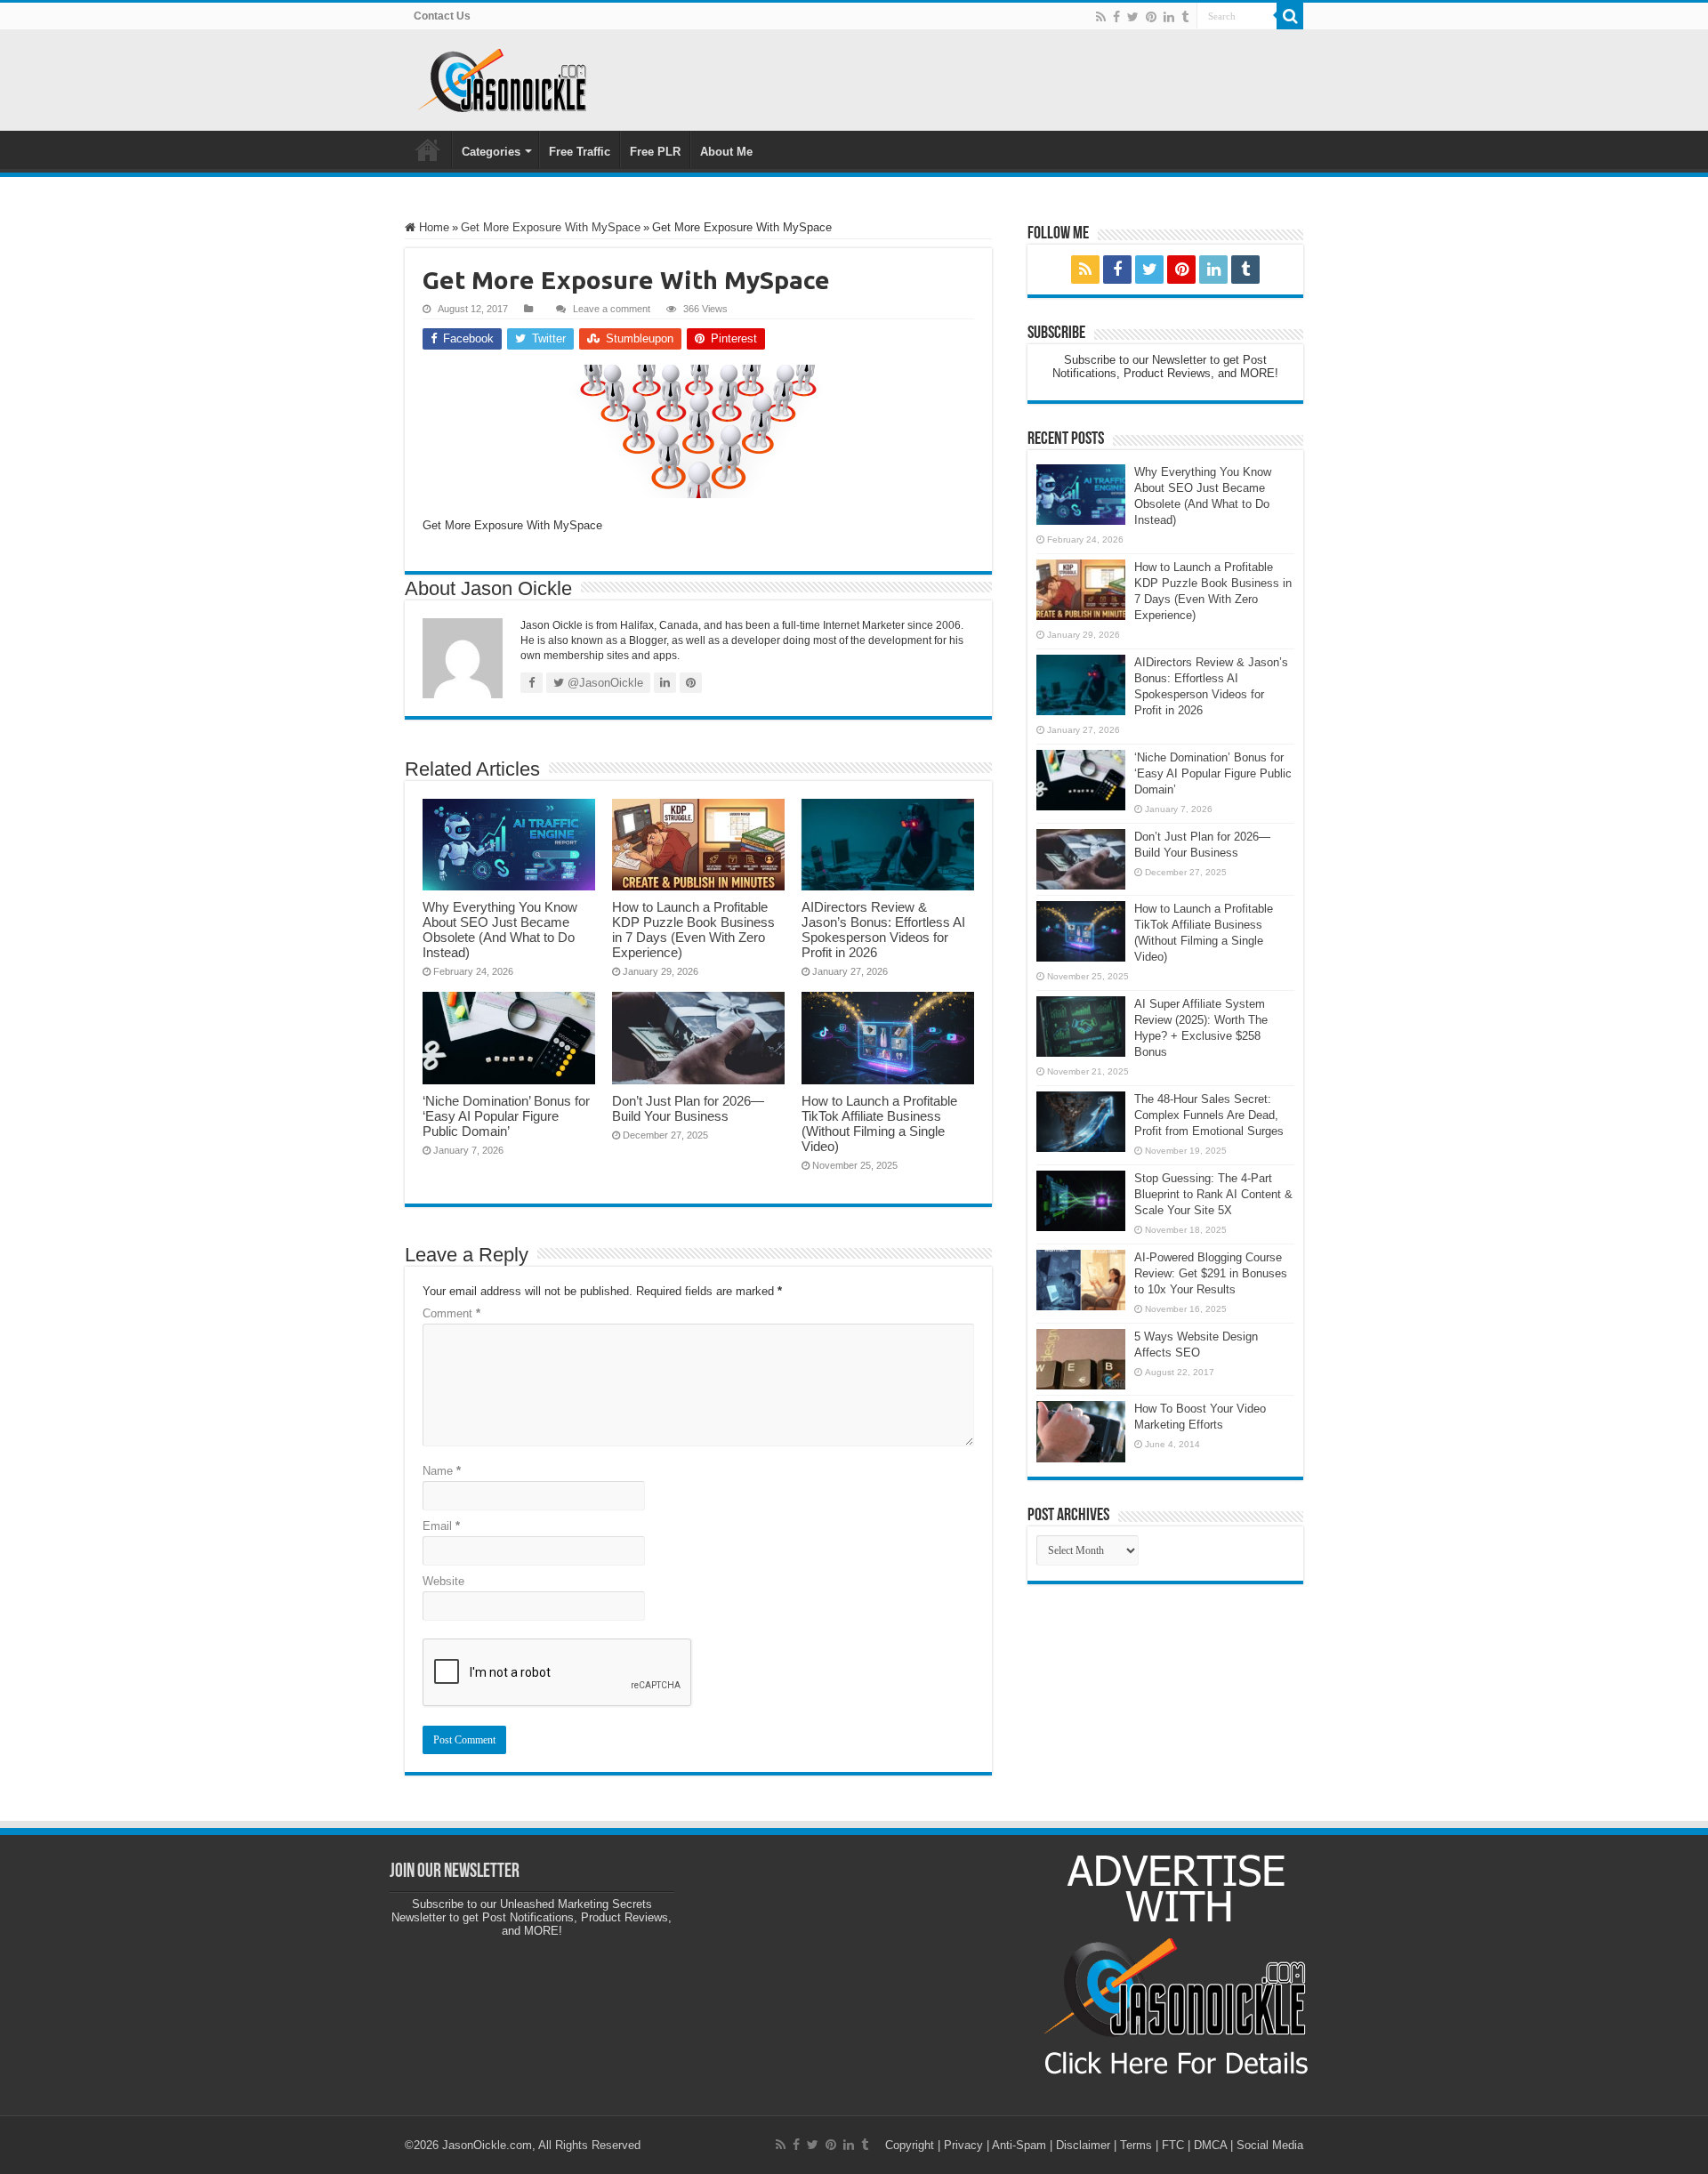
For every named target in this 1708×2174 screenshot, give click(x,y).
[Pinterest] (1151, 17)
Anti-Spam (1019, 2145)
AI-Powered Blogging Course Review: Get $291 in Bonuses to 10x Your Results (1211, 1273)
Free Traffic (580, 152)
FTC (1173, 2145)
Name (442, 1471)
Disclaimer (1083, 2145)
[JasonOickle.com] (503, 81)
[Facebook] (1116, 17)
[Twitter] (1133, 17)
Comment (451, 1313)
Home (428, 149)
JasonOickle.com (487, 2145)
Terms (1136, 2145)
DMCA (1210, 2145)
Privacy (963, 2145)
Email (441, 1526)
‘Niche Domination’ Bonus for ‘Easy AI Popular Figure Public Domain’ (506, 1116)
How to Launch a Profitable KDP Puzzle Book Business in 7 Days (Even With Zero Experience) (693, 930)
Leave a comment (612, 309)
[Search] (1290, 16)
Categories (491, 152)
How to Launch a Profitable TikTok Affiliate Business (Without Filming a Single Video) (879, 1123)
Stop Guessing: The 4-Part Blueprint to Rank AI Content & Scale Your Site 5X (1213, 1194)
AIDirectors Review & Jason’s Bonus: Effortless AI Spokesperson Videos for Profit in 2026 (883, 930)
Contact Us (442, 16)
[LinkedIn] (1169, 17)
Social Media (1270, 2145)
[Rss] (1101, 17)
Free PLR (655, 152)
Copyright (910, 2145)
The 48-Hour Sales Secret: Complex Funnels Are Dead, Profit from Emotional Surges (1209, 1115)
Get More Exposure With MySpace (551, 227)
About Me (726, 152)
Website (443, 1581)
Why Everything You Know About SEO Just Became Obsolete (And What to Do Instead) (500, 930)
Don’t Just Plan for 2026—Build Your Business (688, 1108)
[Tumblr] (1185, 17)
